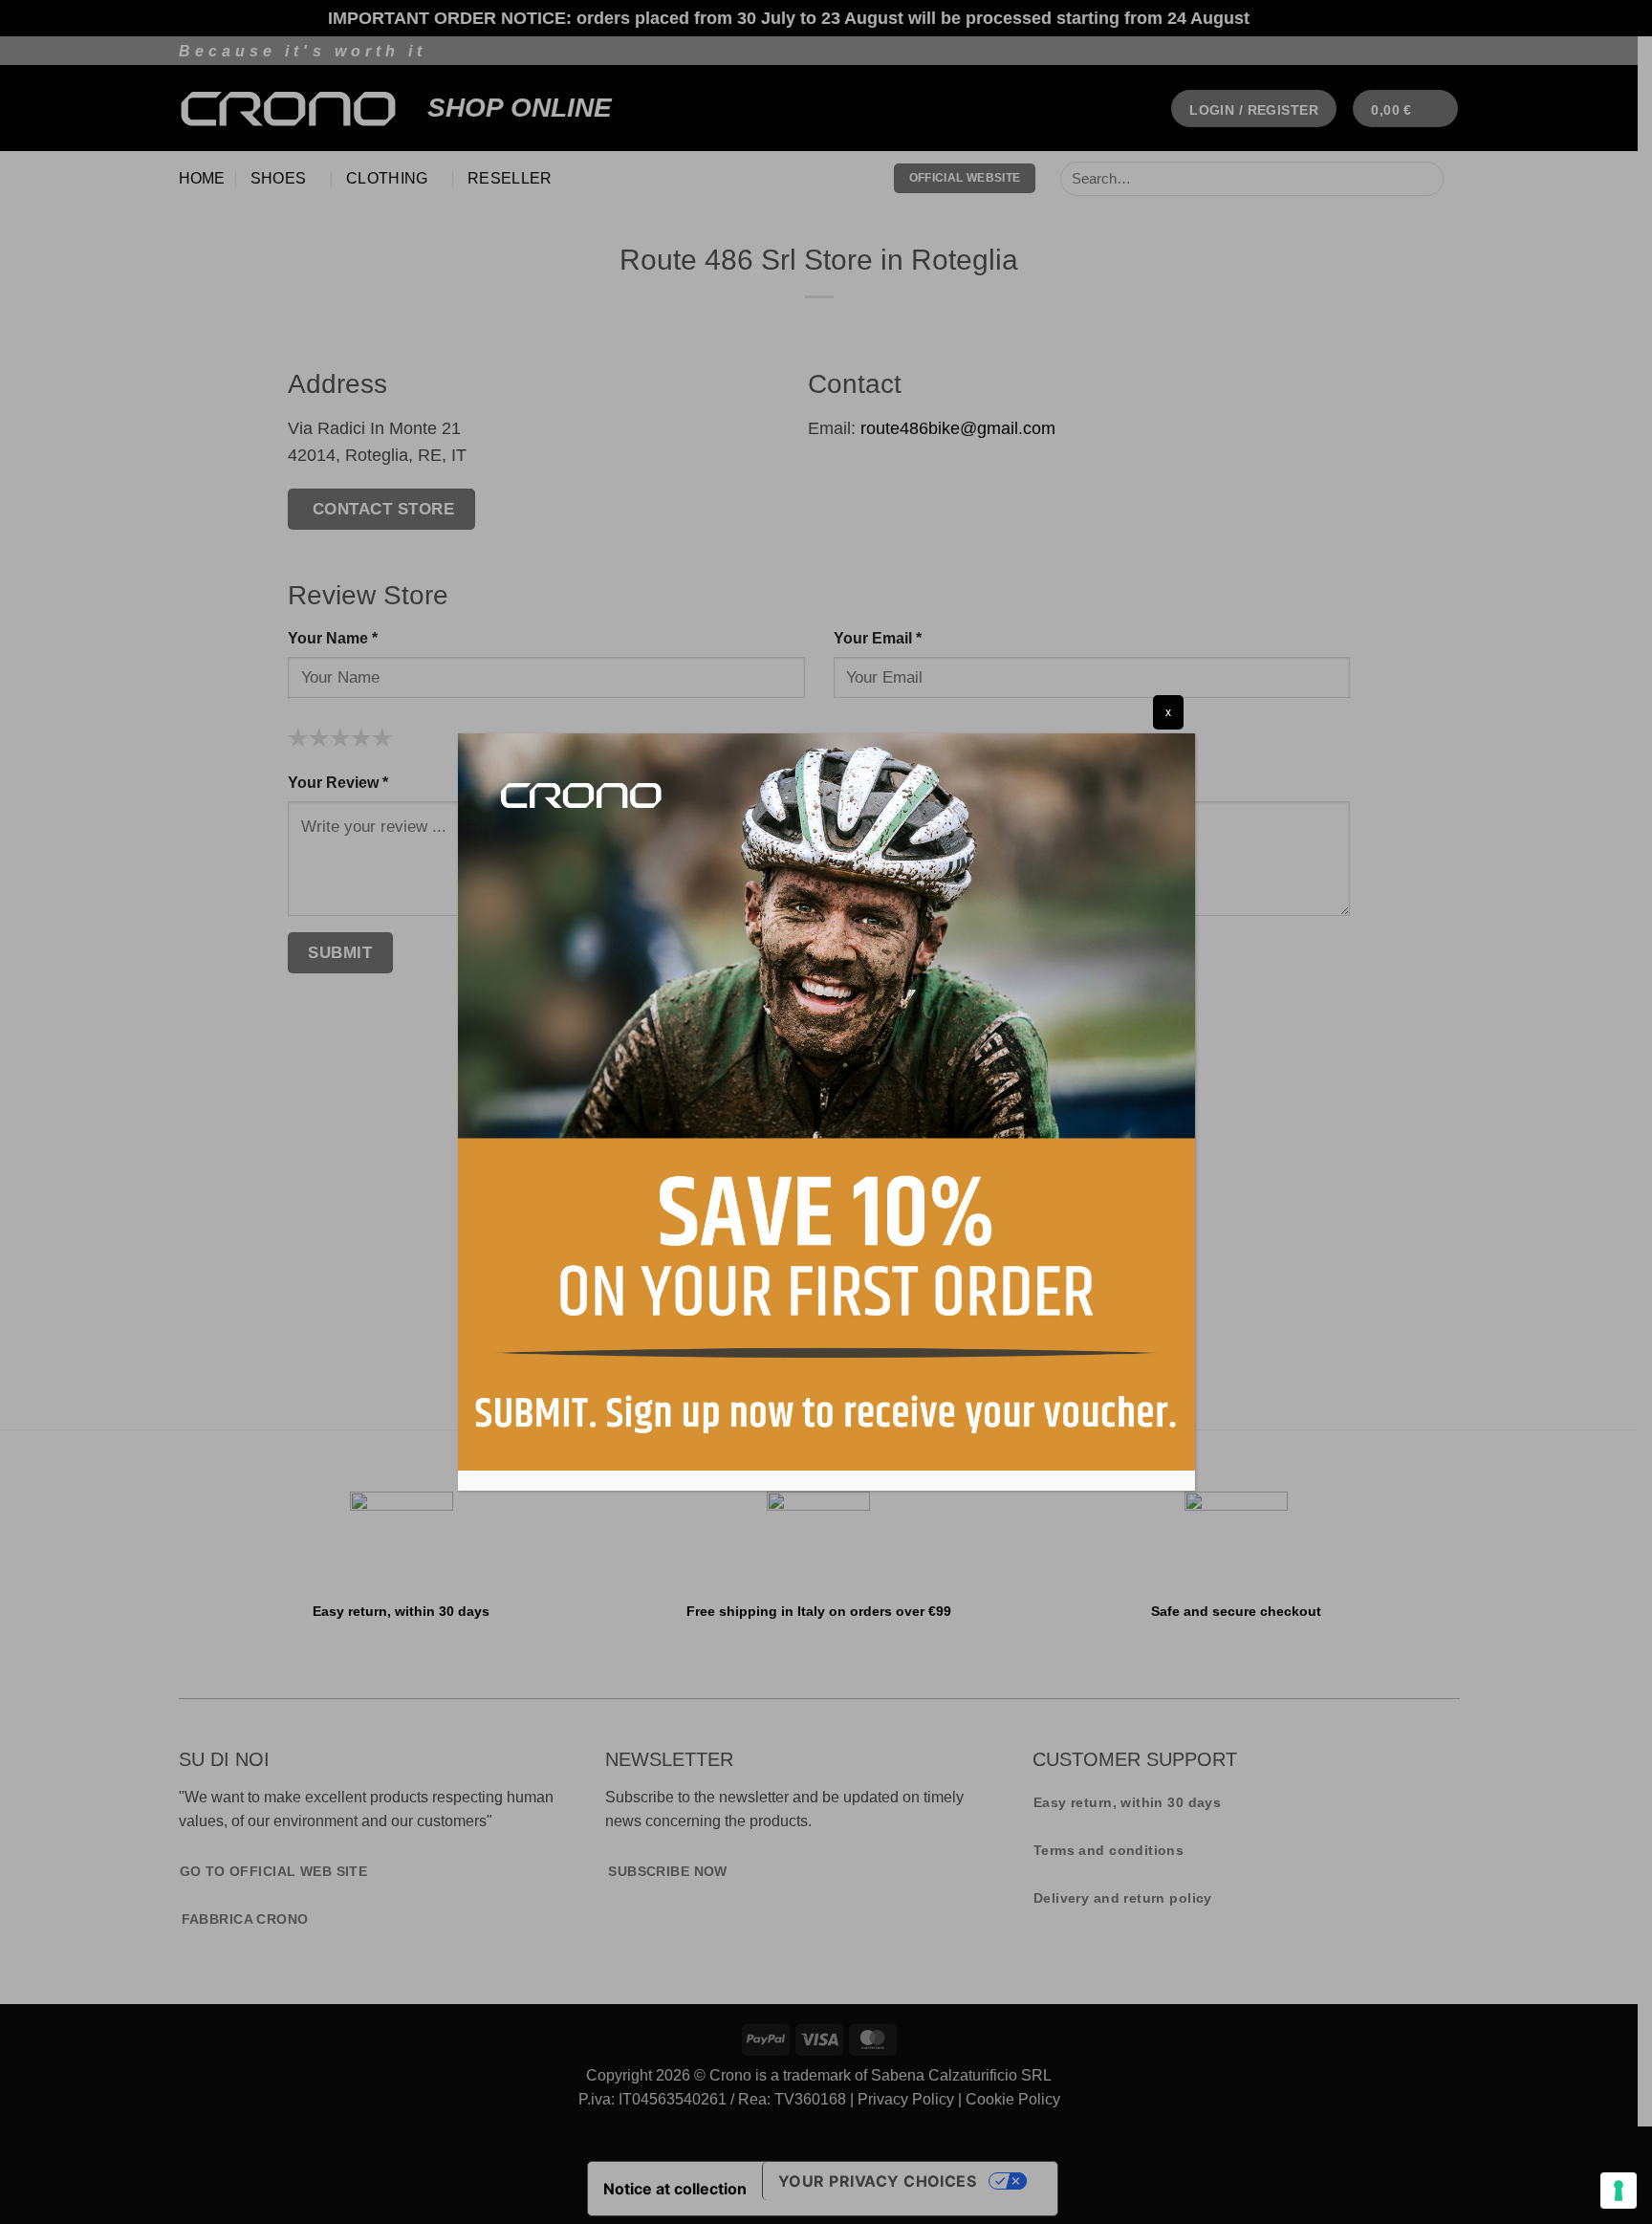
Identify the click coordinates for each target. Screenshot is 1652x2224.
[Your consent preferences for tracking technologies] (1619, 2191)
